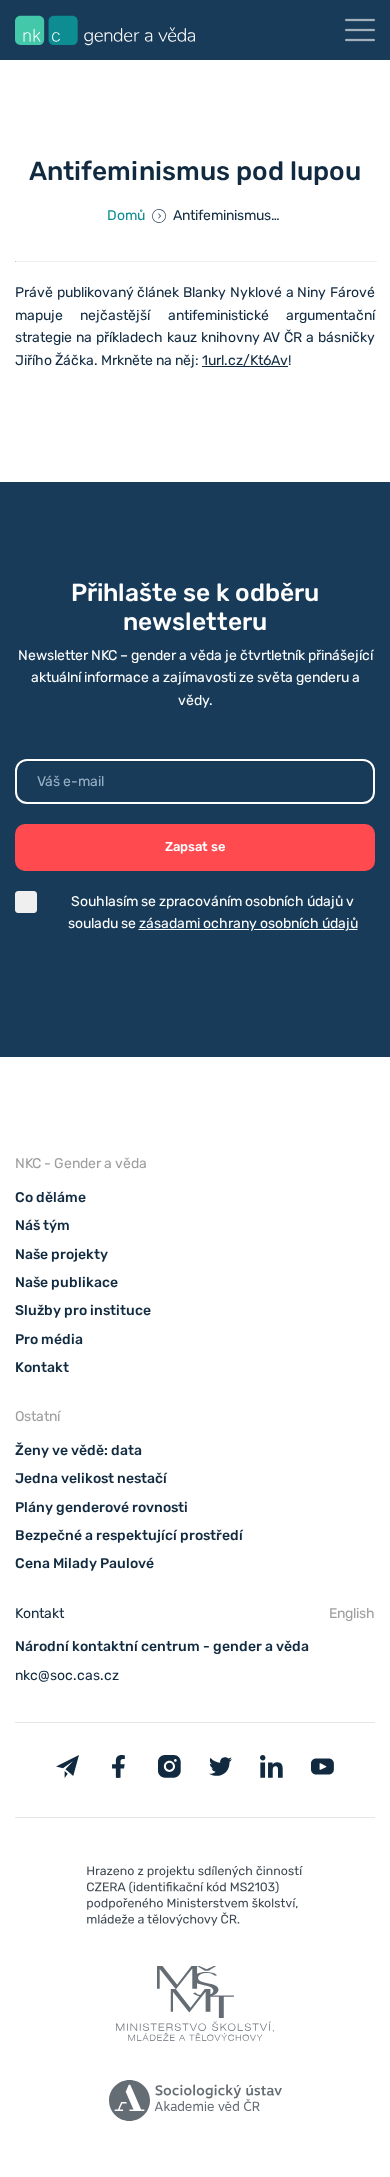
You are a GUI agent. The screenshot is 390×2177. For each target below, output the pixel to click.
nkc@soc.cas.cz (67, 1675)
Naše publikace (66, 1282)
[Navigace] (360, 30)
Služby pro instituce (83, 1310)
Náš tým (42, 1225)
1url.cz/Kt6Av (245, 360)
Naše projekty (61, 1254)
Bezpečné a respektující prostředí (129, 1535)
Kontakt (42, 1367)
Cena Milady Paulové (84, 1563)
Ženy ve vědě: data (78, 1450)
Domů (126, 215)
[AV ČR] (195, 2104)
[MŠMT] (195, 1899)
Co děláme (50, 1197)
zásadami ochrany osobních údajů (248, 923)
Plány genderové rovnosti (101, 1507)
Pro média (49, 1339)
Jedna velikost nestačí (91, 1478)
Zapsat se (195, 846)
